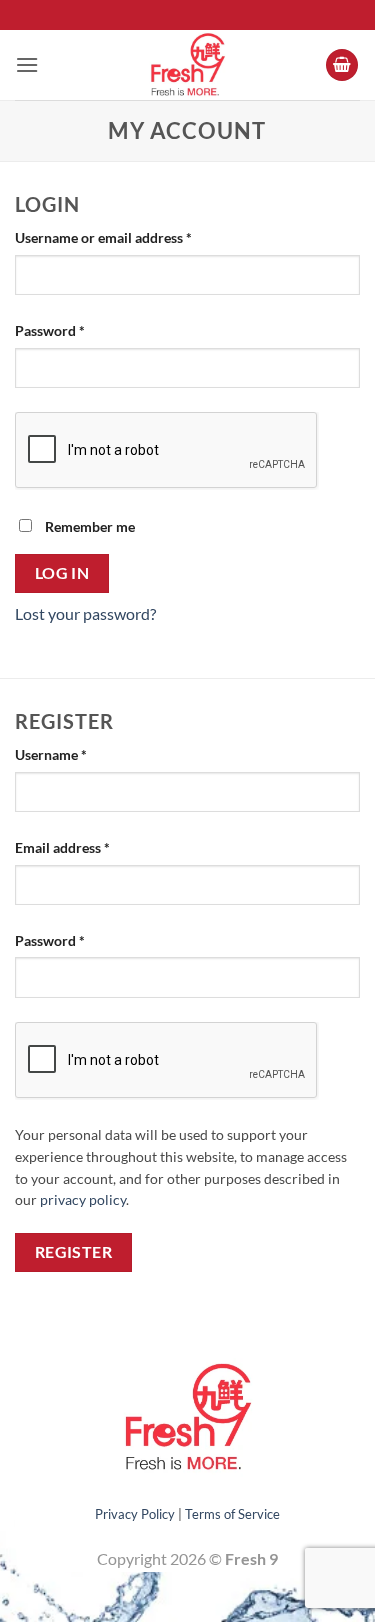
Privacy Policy (135, 1514)
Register (74, 1252)
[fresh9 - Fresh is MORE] (188, 65)
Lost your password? (85, 613)
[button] (27, 64)
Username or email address (131, 237)
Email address (90, 847)
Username (79, 754)
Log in (62, 573)
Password (78, 330)
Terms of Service (232, 1514)
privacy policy (83, 1200)
